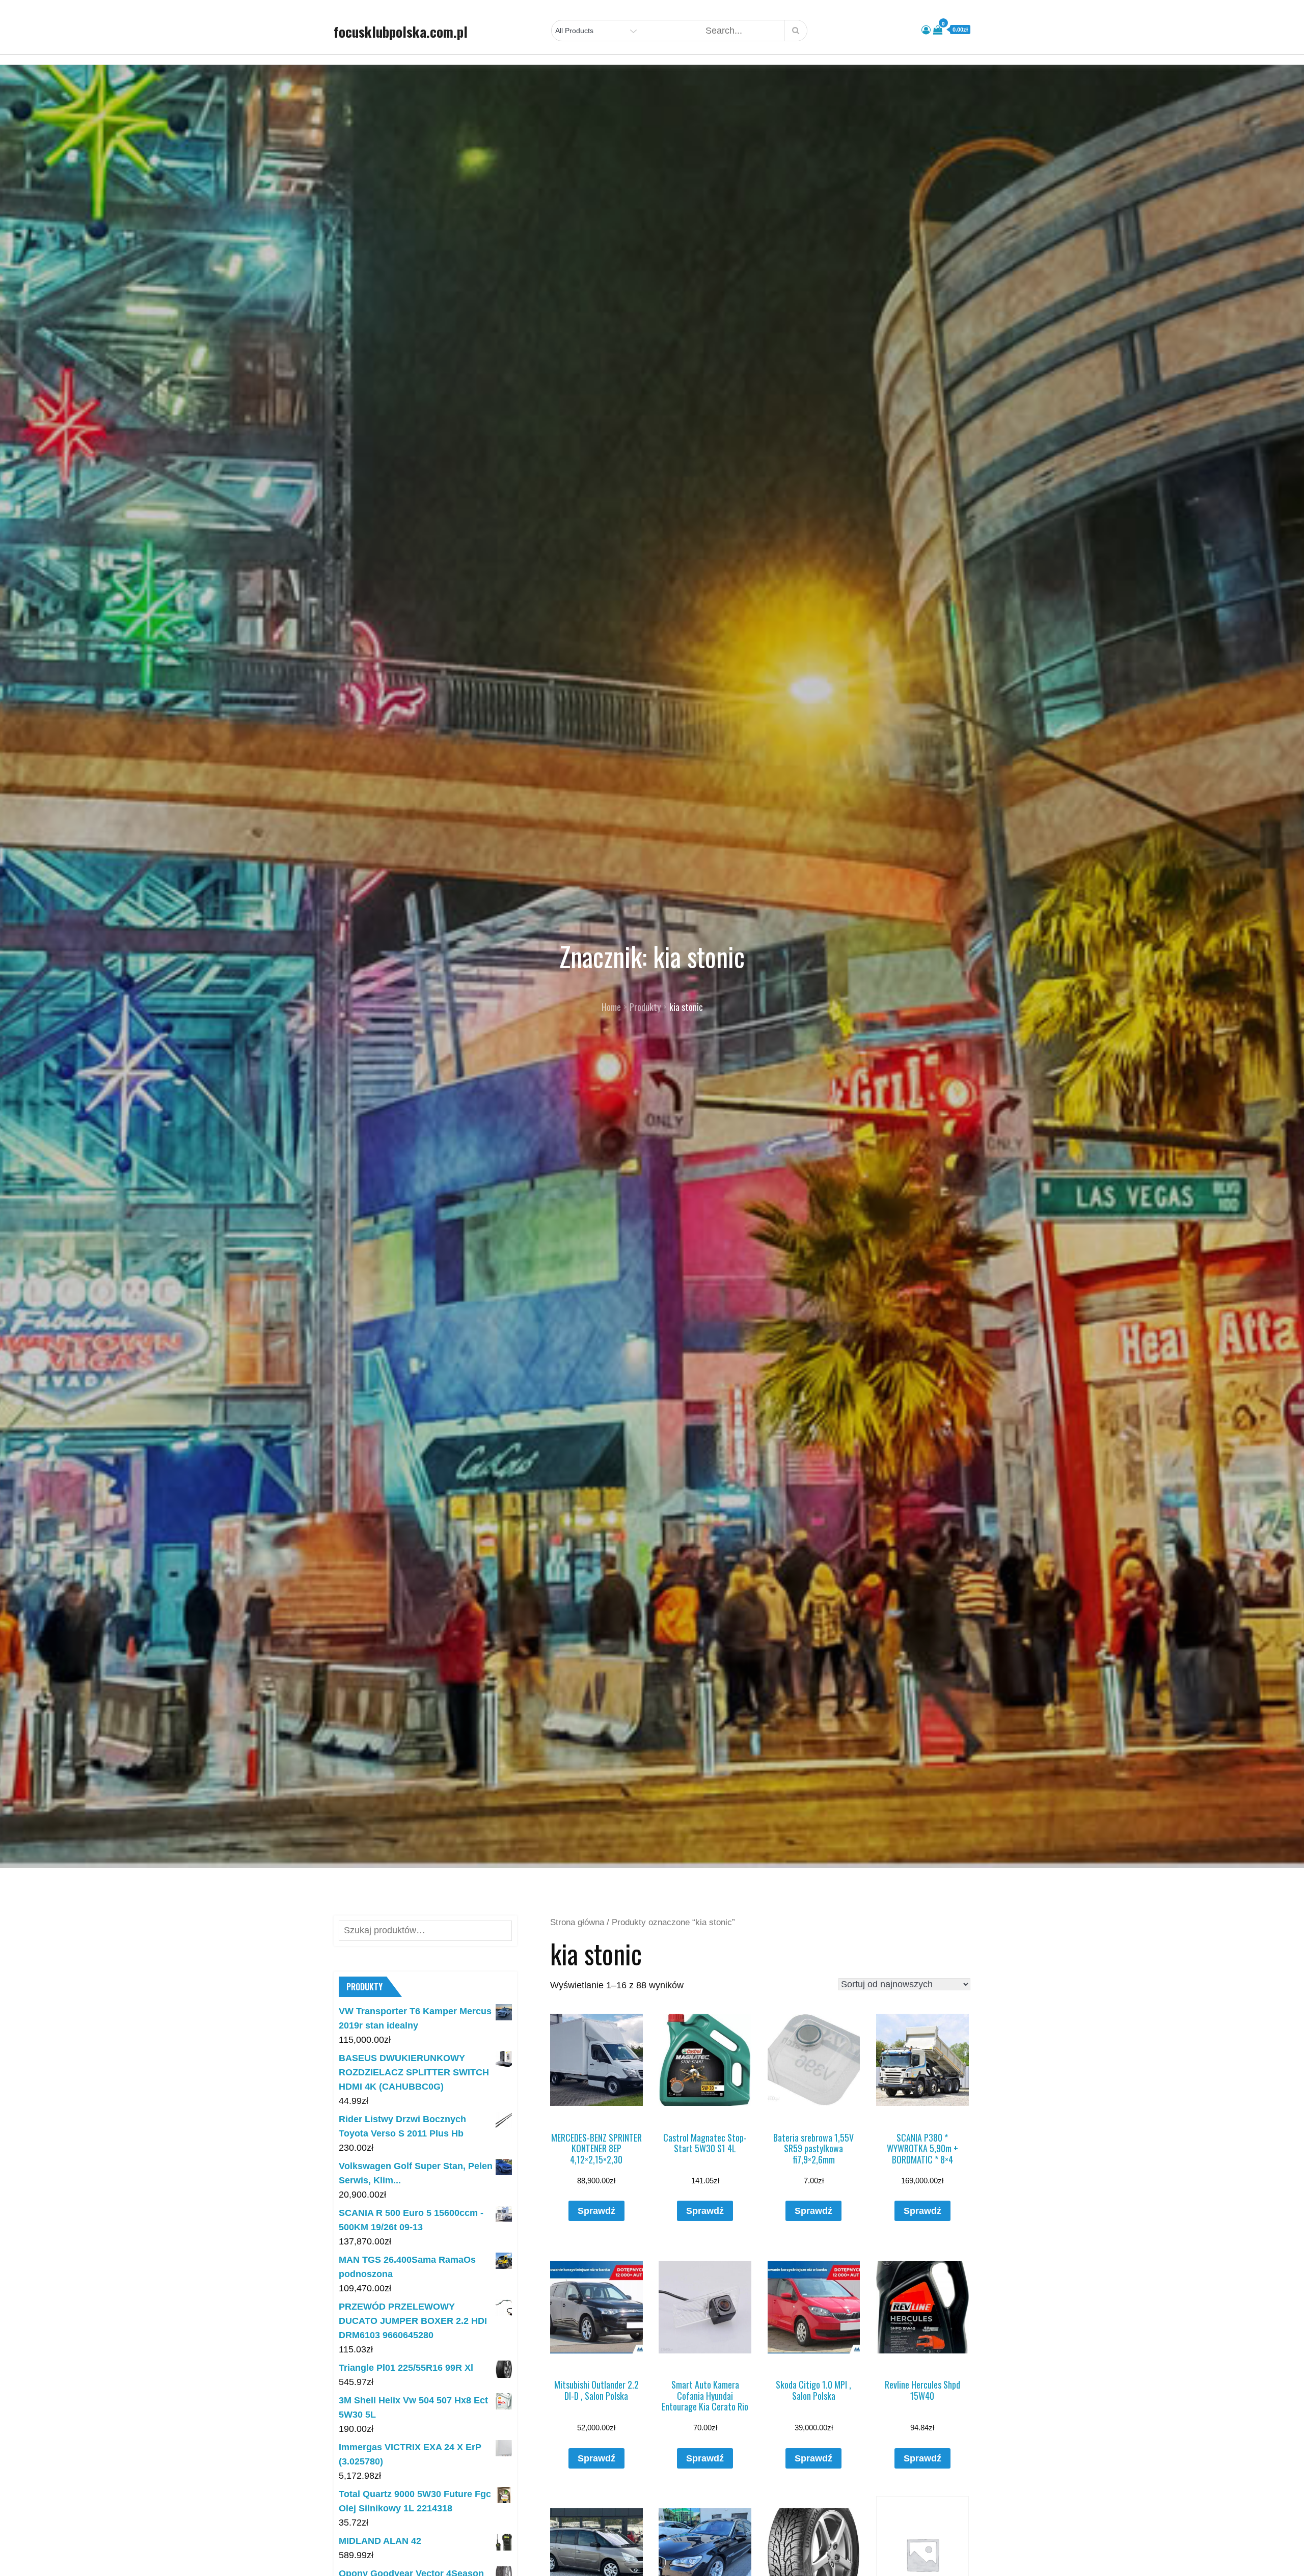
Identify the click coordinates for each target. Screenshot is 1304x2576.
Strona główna (577, 1922)
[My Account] (926, 30)
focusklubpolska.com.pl (401, 32)
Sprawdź (596, 2211)
